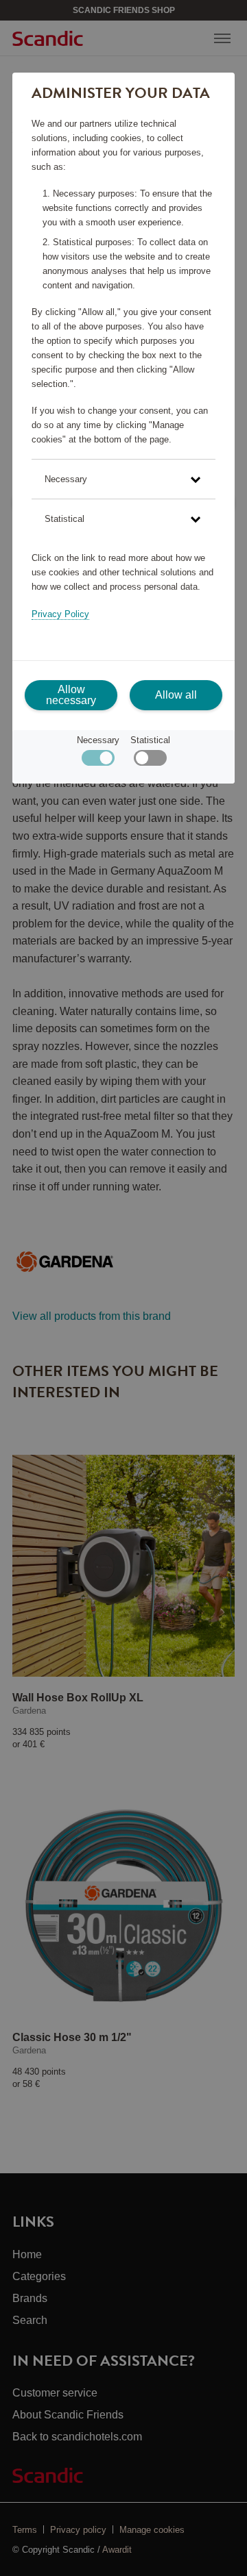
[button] (123, 479)
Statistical (150, 740)
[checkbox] (150, 761)
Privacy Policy (60, 614)
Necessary (98, 740)
